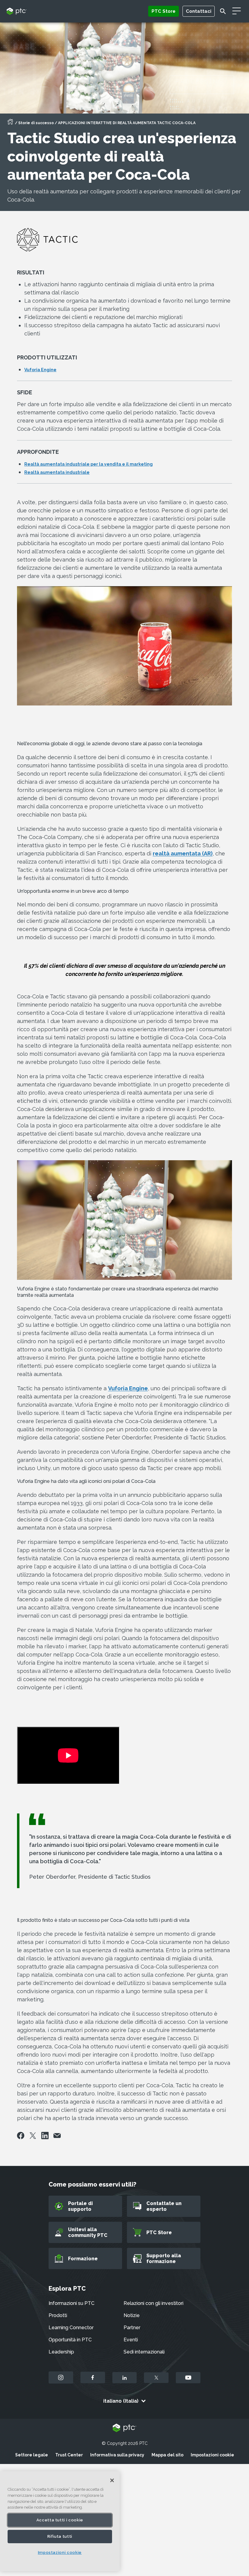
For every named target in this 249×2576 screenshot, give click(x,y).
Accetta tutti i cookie (60, 2520)
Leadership (61, 2352)
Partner (132, 2328)
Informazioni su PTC (72, 2303)
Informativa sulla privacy (117, 2455)
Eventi (131, 2340)
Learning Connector (71, 2328)
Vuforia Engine (40, 370)
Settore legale (32, 2455)
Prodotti (58, 2315)
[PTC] (124, 2428)
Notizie (132, 2315)
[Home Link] (10, 124)
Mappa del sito (167, 2455)
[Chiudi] (112, 2480)
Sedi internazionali (144, 2352)
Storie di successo (36, 123)
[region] (60, 2521)
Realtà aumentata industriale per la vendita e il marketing (89, 464)
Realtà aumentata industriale (57, 472)
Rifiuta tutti (60, 2536)
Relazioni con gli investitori (153, 2303)
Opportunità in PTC (70, 2340)
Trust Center (69, 2455)
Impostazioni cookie (212, 2455)
